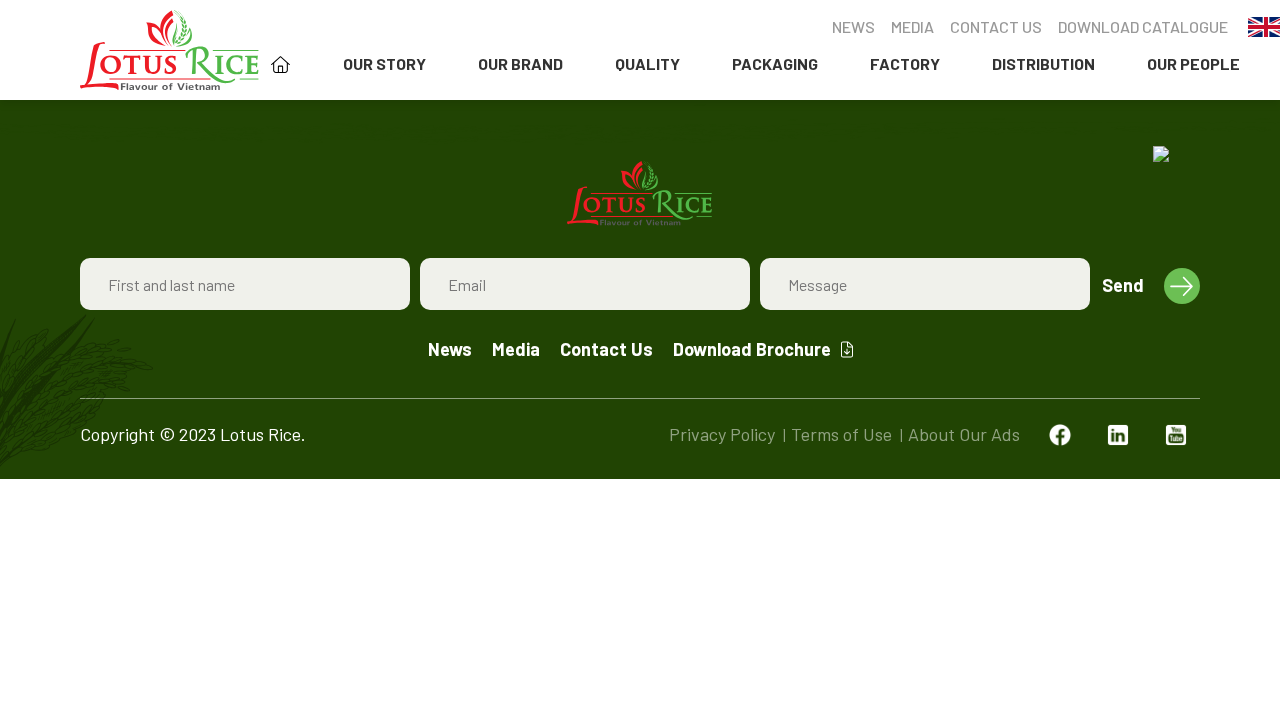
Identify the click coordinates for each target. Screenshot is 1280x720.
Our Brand (520, 63)
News (853, 26)
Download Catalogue (1143, 26)
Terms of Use (841, 434)
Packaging (775, 63)
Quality (647, 63)
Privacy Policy (722, 434)
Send (1123, 285)
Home (280, 64)
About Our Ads (964, 434)
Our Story (384, 63)
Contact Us (996, 26)
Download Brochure (752, 349)
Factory (905, 63)
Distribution (1043, 63)
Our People (1193, 63)
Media (912, 26)
